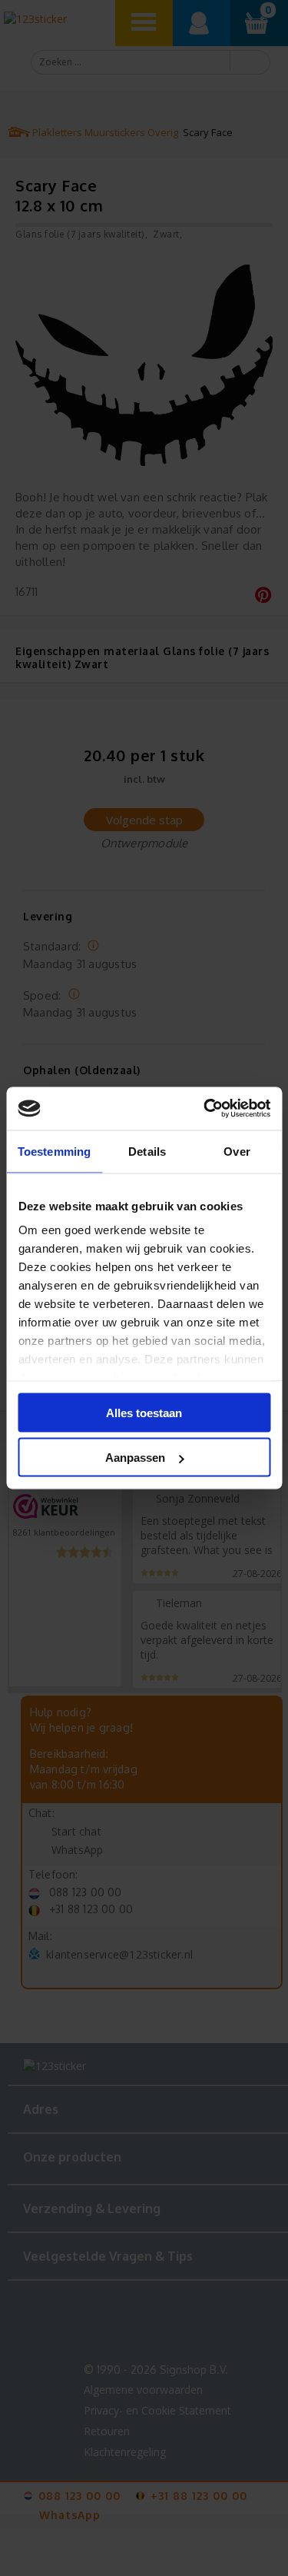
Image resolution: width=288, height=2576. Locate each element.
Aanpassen (135, 1458)
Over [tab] (237, 1151)
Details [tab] (147, 1151)
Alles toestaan (144, 1412)
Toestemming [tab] (54, 1151)
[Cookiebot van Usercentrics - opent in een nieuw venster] (205, 1109)
